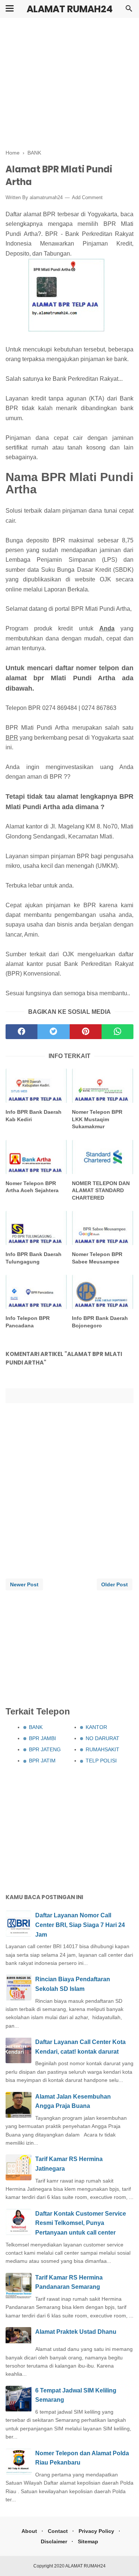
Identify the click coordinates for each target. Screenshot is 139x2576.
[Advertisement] (69, 84)
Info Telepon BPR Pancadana (28, 1322)
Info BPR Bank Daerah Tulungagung (34, 1258)
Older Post (115, 1584)
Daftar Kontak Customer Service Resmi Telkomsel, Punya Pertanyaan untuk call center (81, 2223)
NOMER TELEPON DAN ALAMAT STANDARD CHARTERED (101, 1190)
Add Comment (87, 197)
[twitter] (53, 1032)
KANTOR (96, 1727)
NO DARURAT (102, 1738)
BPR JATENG (45, 1749)
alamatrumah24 (46, 197)
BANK (36, 1727)
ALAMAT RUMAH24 (70, 9)
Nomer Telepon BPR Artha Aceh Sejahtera (32, 1187)
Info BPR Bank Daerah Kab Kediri (34, 1116)
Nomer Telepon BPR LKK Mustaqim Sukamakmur (97, 1119)
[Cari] (129, 11)
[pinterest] (86, 1032)
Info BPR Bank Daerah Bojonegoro (100, 1322)
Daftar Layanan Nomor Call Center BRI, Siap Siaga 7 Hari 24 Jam (80, 1925)
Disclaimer (54, 2541)
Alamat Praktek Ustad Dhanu (76, 2332)
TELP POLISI (101, 1761)
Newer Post (24, 1584)
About (29, 2531)
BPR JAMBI (42, 1738)
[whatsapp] (118, 1032)
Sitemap (88, 2541)
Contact (58, 2531)
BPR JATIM (42, 1761)
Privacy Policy (96, 2531)
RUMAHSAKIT (102, 1749)
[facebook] (21, 1032)
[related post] (36, 1086)
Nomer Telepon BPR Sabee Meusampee (97, 1258)
